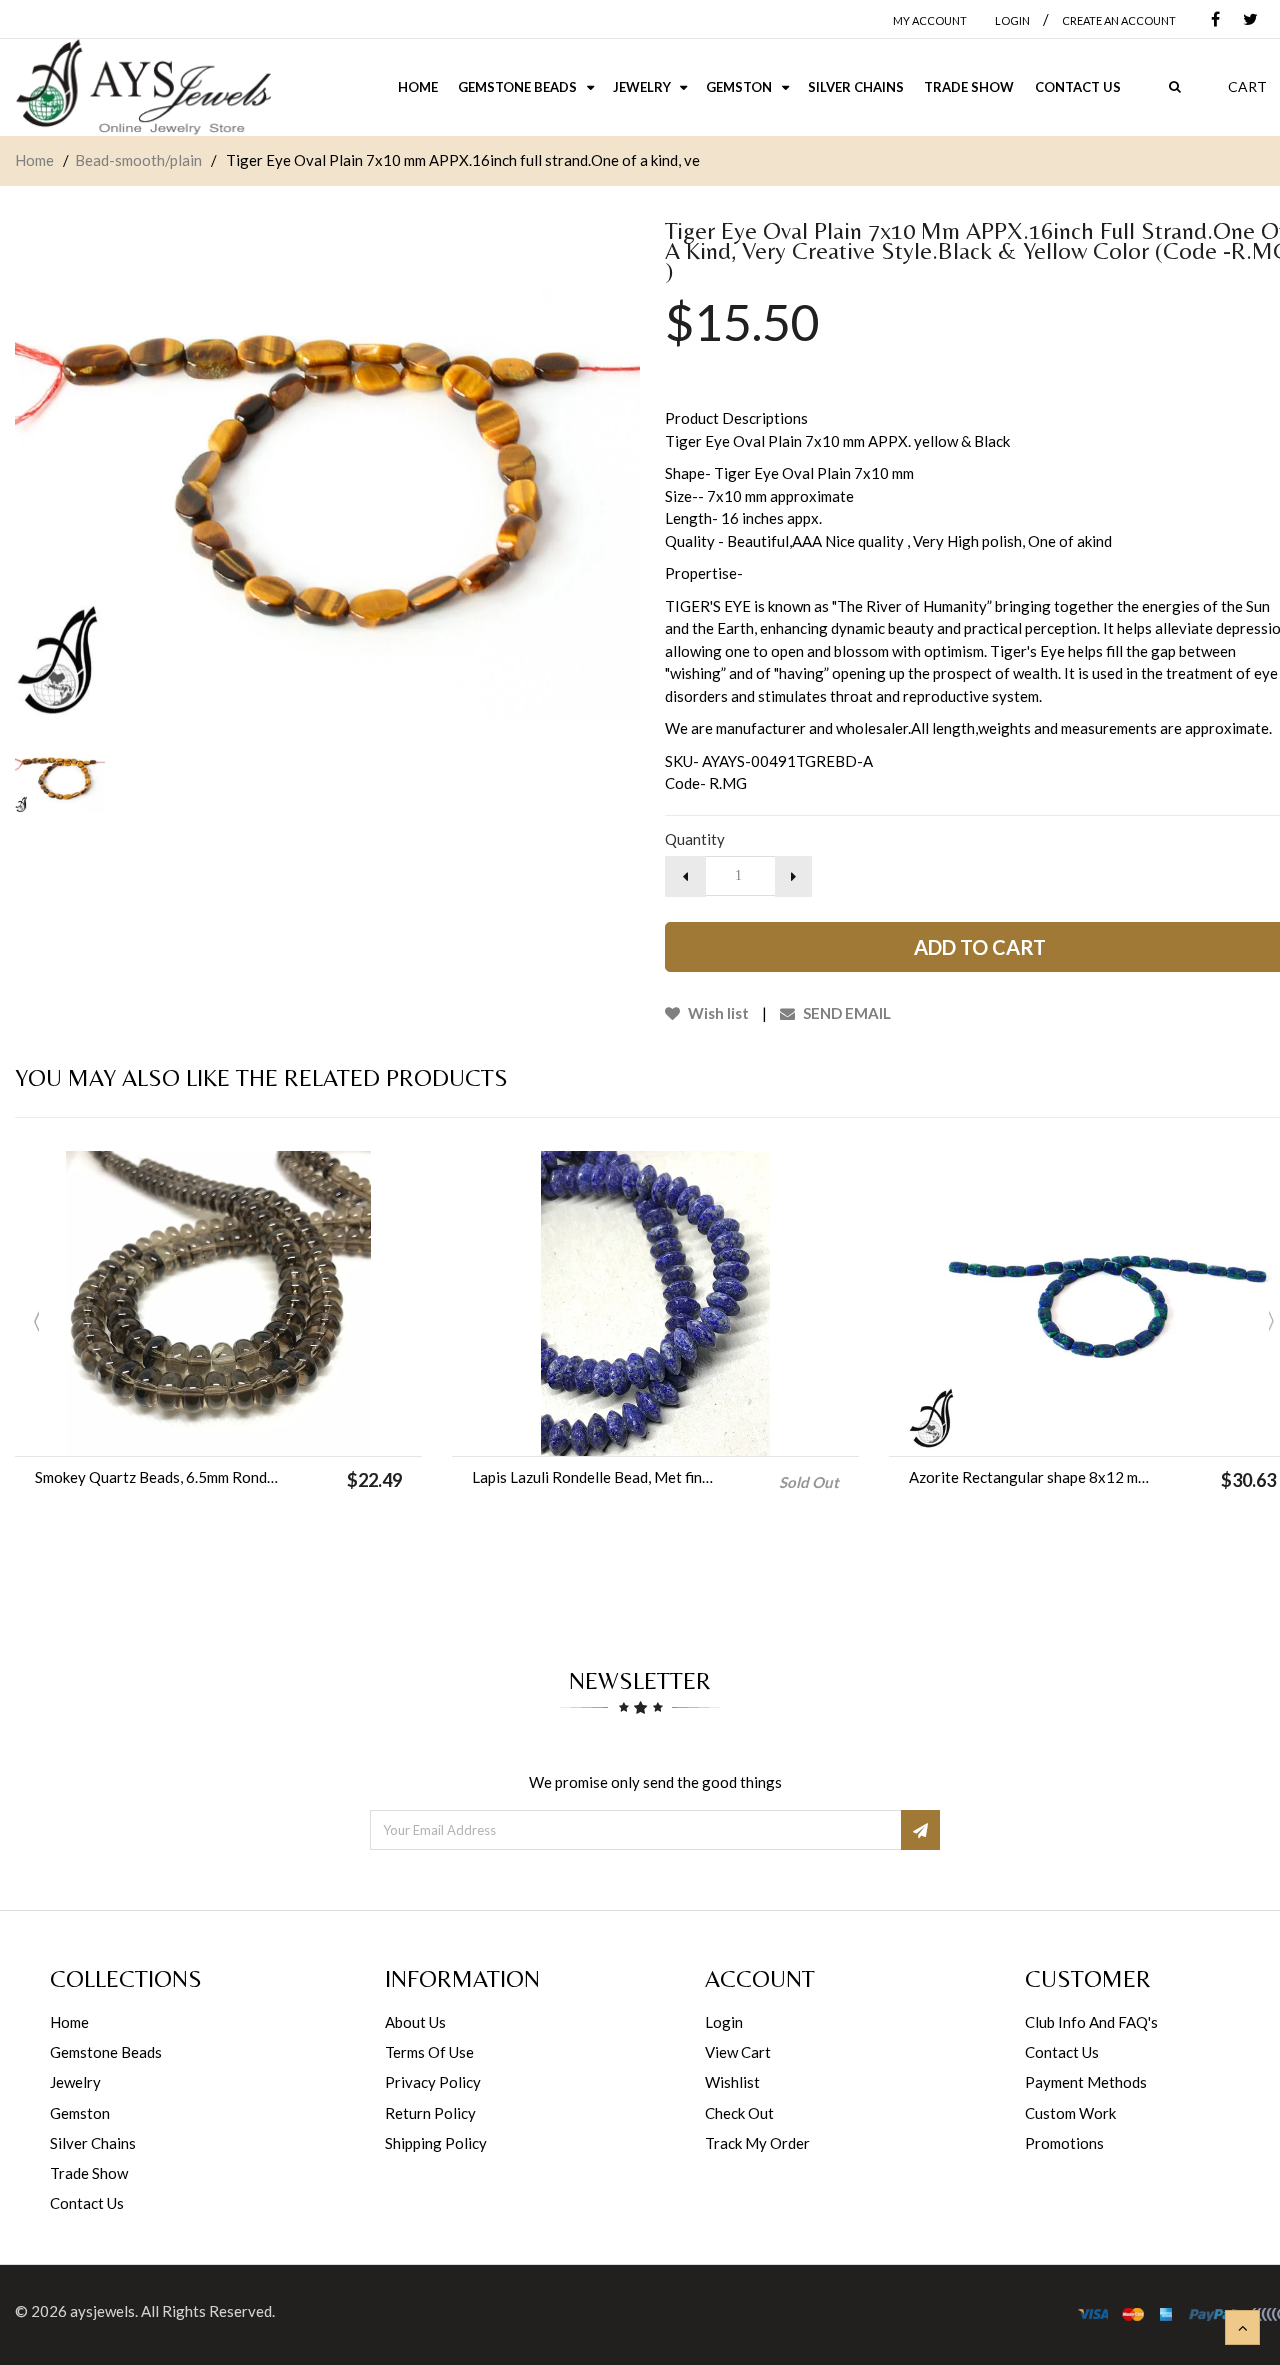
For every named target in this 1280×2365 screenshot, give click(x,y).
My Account (930, 20)
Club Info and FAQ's (1091, 2022)
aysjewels (102, 2311)
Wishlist (732, 2082)
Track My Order (757, 2143)
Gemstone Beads (106, 2052)
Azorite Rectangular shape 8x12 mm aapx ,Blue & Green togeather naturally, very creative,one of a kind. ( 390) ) (1031, 1477)
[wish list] (269, 1431)
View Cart (738, 2052)
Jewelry (75, 2082)
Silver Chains (93, 2143)
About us (415, 2022)
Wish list (717, 1013)
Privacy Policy (433, 2082)
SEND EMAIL (845, 1013)
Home (34, 160)
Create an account (1119, 20)
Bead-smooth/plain (138, 160)
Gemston (80, 2113)
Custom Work (1070, 2113)
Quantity (695, 839)
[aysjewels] (143, 87)
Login (724, 2022)
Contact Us (87, 2203)
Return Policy (430, 2113)
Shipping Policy (436, 2143)
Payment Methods (1086, 2082)
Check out (739, 2113)
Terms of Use (429, 2052)
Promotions (1064, 2143)
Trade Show (89, 2173)
